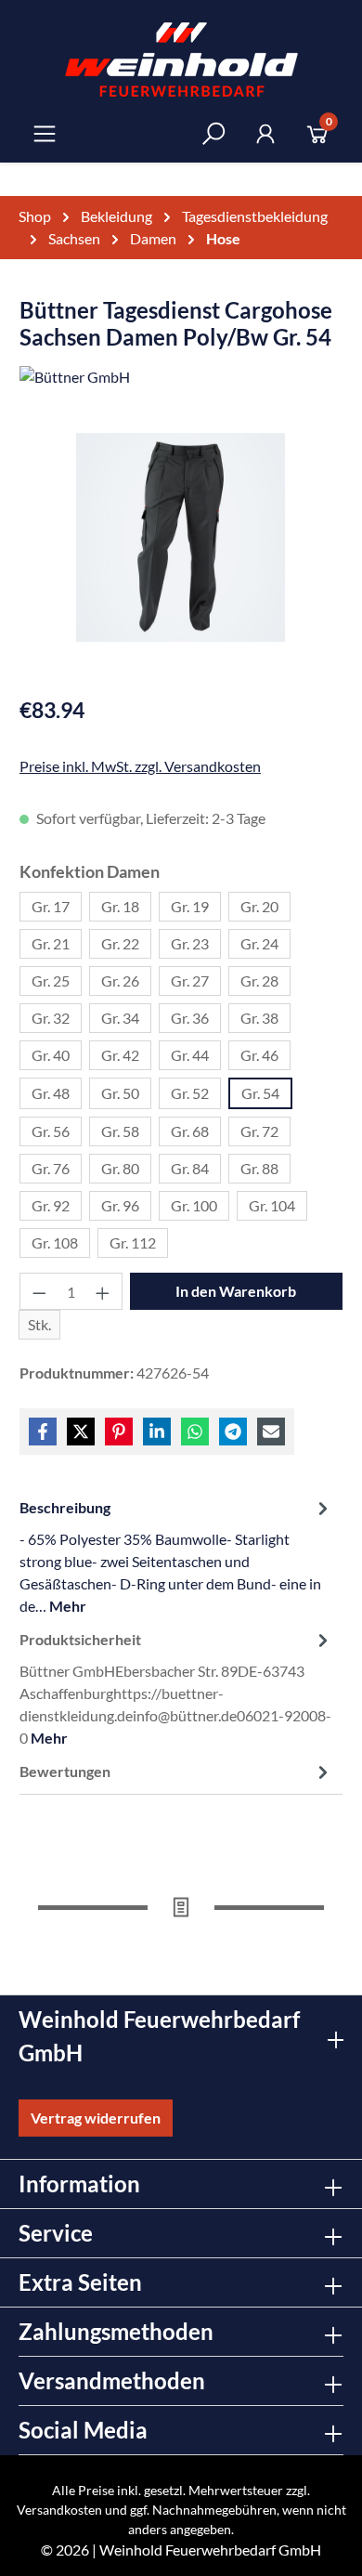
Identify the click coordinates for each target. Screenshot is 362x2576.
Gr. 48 (51, 1093)
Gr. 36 (190, 1018)
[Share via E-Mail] (271, 1432)
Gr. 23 (190, 943)
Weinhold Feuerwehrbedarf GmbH (210, 2550)
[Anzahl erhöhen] (103, 1291)
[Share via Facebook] (43, 1432)
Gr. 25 (51, 981)
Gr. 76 (51, 1168)
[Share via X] (81, 1432)
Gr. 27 (190, 981)
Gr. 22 (120, 943)
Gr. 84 (190, 1168)
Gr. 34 (120, 1018)
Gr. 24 (259, 943)
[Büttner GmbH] (181, 380)
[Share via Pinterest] (119, 1432)
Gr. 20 (259, 906)
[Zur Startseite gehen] (181, 59)
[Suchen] (213, 133)
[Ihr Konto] (265, 133)
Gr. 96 (120, 1205)
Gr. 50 (120, 1093)
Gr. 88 (259, 1168)
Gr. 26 (120, 981)
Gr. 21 (51, 943)
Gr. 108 (55, 1242)
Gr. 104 (272, 1205)
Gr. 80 (120, 1168)
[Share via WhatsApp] (195, 1432)
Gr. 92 (51, 1205)
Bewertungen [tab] (65, 1771)
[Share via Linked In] (157, 1432)
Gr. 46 (259, 1055)
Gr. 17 (51, 906)
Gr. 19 (190, 906)
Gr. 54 (260, 1093)
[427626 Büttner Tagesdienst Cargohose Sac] (181, 537)
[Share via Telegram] (233, 1432)
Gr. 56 (51, 1131)
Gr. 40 (51, 1055)
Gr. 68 (190, 1131)
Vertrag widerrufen (96, 2118)
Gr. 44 (190, 1055)
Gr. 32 (51, 1018)
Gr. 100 (194, 1205)
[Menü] (45, 133)
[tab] (176, 1556)
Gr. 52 (190, 1093)
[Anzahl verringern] (39, 1291)
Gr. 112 (133, 1242)
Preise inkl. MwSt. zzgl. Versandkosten (140, 766)
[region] (181, 556)
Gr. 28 (259, 981)
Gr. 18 (120, 906)
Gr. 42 (120, 1055)
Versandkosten (59, 2510)
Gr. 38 (259, 1018)
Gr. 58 (120, 1131)
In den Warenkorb (236, 1291)
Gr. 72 (259, 1131)
